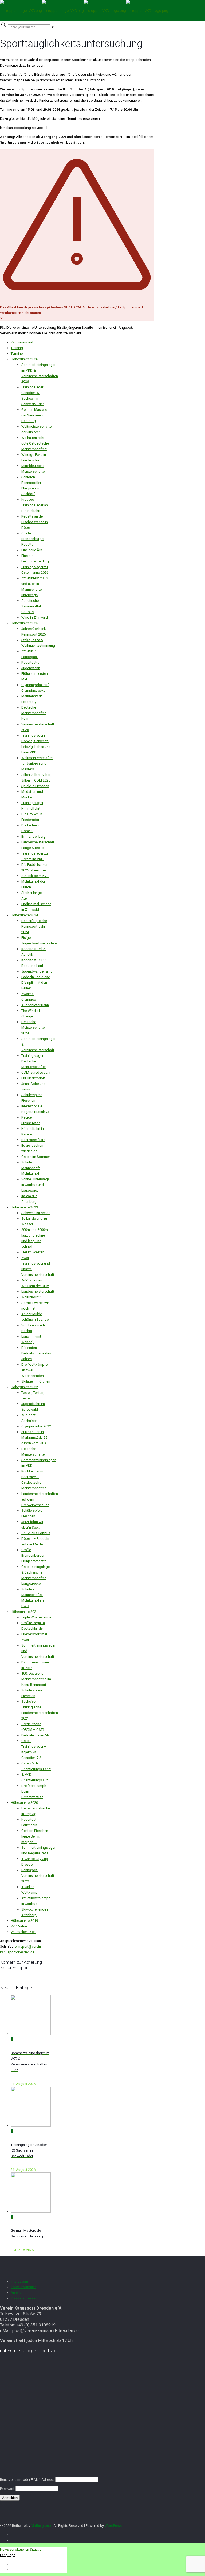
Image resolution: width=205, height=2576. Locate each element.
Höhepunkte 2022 (24, 1387)
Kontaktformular (23, 2287)
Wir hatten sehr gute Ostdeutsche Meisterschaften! (35, 443)
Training (17, 348)
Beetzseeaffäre (33, 1140)
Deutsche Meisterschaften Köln (34, 713)
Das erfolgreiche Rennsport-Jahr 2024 (34, 926)
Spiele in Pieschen (35, 786)
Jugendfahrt (31, 668)
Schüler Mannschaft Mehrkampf (31, 1168)
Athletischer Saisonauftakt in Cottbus (34, 606)
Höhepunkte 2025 (24, 623)
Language (8, 2555)
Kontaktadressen (24, 2298)
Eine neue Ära (32, 550)
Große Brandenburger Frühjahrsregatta (34, 1555)
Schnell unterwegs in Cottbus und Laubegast (36, 1185)
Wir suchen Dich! (23, 1932)
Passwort (7, 2489)
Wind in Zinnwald (35, 617)
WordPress (113, 2526)
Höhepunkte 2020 (24, 1803)
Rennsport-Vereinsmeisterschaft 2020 (38, 1876)
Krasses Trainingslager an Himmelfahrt (35, 505)
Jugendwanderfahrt (37, 971)
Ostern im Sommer (36, 1157)
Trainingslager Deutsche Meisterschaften (34, 1061)
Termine (17, 353)
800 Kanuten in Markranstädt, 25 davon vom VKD (34, 1438)
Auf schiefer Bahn (35, 1005)
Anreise (17, 2293)
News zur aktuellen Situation (22, 2549)
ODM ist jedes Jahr (36, 1072)
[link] (53, 27)
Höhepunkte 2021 (24, 1612)
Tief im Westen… (34, 1252)
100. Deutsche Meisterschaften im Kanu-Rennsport (36, 1679)
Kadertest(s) (31, 662)
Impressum (19, 2281)
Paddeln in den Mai (36, 1735)
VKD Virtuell (20, 1926)
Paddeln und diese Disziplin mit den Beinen (36, 983)
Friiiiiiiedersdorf (33, 1078)
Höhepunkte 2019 (24, 1921)
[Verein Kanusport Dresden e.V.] (84, 11)
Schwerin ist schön (36, 1213)
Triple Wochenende (36, 1617)
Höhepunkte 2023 (24, 1207)
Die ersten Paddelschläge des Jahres (36, 1353)
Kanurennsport (22, 342)
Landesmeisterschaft (38, 1291)
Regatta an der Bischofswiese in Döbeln (35, 522)
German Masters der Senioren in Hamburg (34, 415)
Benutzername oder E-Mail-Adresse (27, 2480)
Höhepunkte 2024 (24, 915)
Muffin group (41, 2526)
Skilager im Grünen (36, 1381)
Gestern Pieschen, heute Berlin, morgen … (35, 1836)
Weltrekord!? (31, 1297)
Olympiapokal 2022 (36, 1426)
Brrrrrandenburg (33, 837)
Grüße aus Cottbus (36, 1533)
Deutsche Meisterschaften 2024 (34, 1027)
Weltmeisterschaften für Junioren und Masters (37, 763)
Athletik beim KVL (35, 876)
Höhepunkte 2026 (24, 359)
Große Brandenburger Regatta (33, 539)
